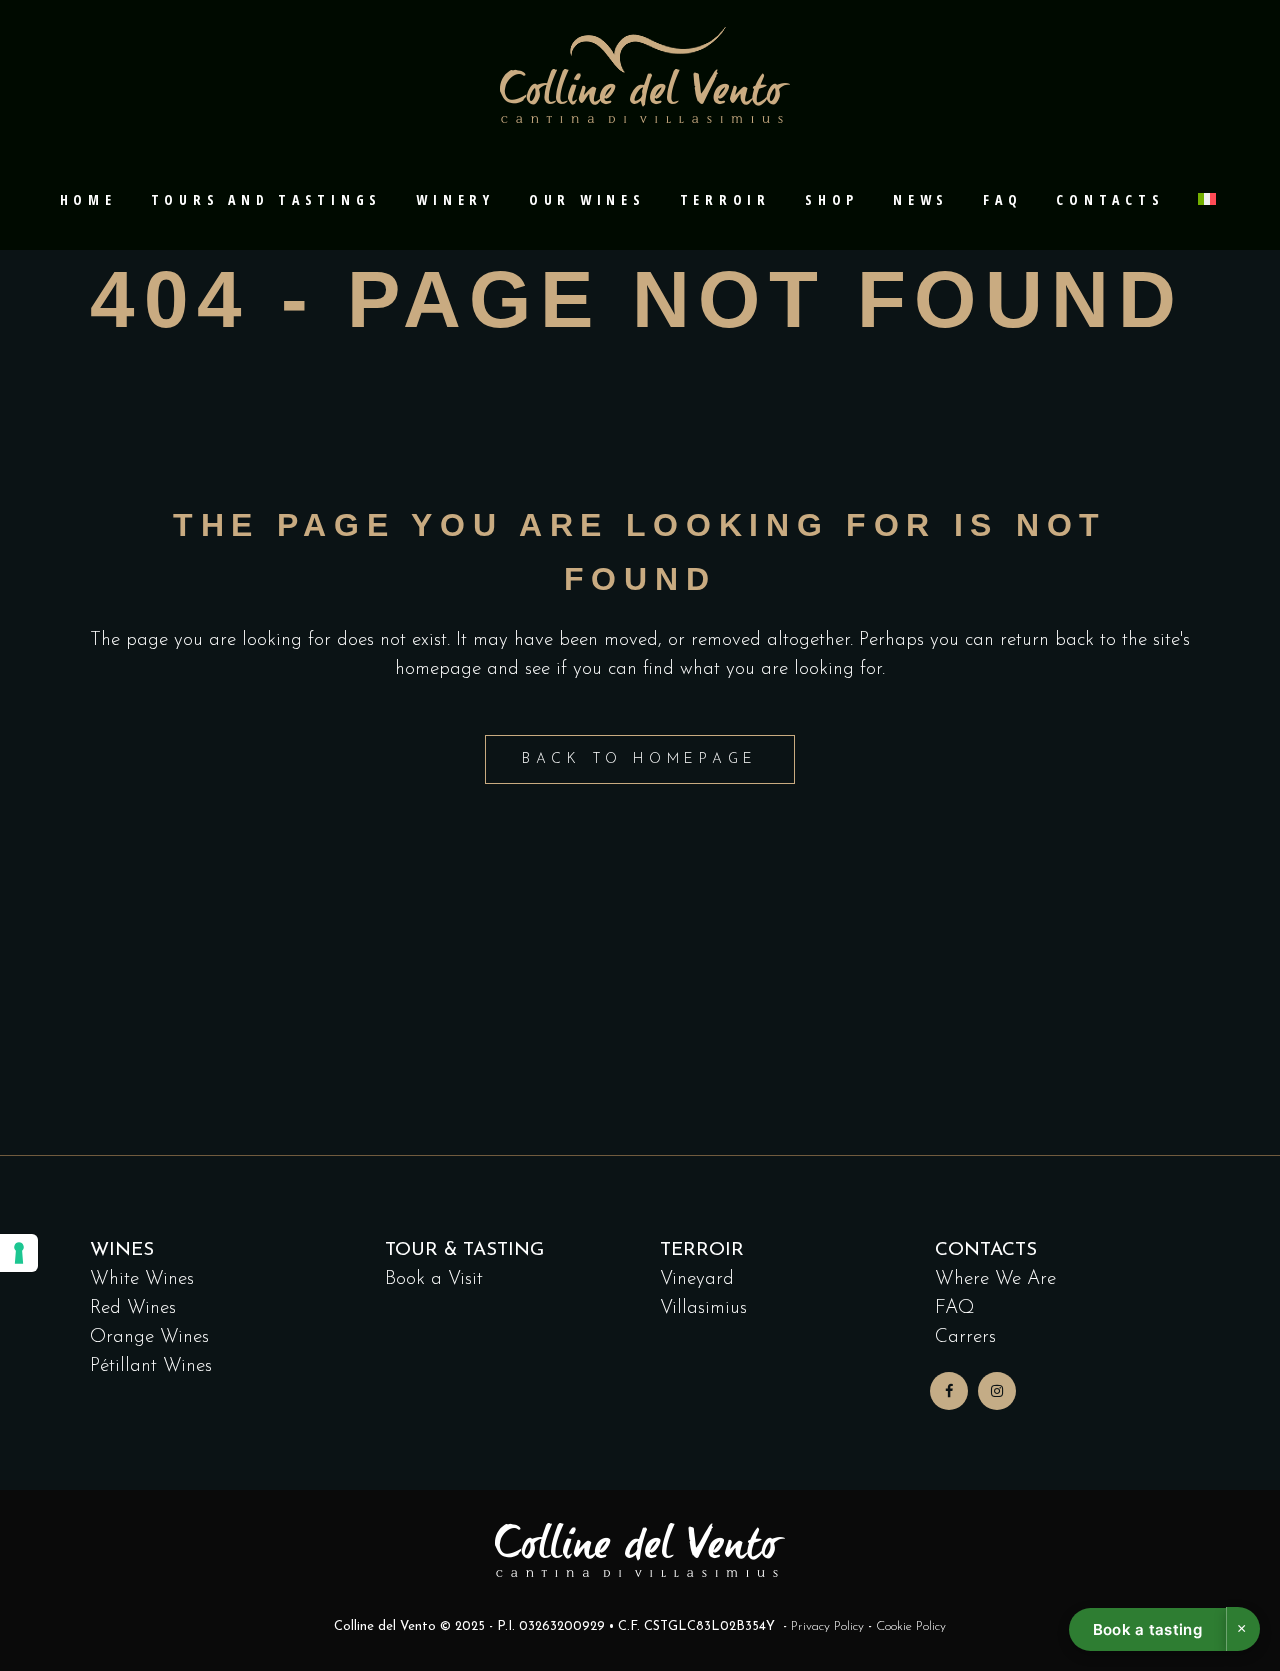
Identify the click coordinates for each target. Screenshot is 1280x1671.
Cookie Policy (911, 1626)
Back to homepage (640, 759)
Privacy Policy (827, 1626)
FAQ (955, 1308)
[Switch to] (1209, 200)
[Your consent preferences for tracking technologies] (19, 1253)
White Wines (142, 1279)
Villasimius (703, 1308)
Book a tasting (1147, 1629)
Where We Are (995, 1279)
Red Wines (133, 1308)
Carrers (965, 1337)
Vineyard (697, 1279)
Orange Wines (149, 1337)
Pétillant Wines (151, 1366)
